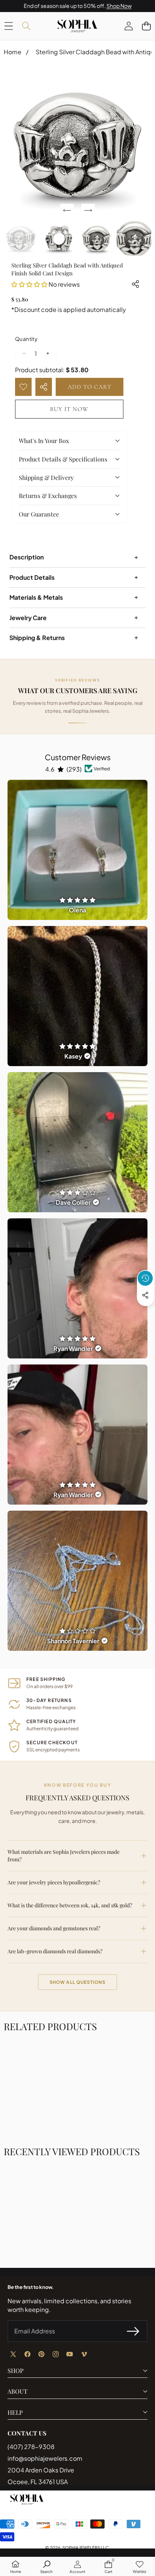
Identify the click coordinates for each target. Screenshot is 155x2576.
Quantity (26, 339)
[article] (77, 850)
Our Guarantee (39, 514)
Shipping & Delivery (46, 477)
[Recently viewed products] (145, 1278)
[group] (21, 238)
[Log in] (128, 26)
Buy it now (69, 409)
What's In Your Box (44, 441)
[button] (146, 26)
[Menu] (8, 26)
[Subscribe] (133, 2331)
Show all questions (78, 1982)
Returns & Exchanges (48, 496)
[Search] (26, 26)
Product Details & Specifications (63, 459)
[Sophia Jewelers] (77, 26)
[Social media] (145, 1295)
